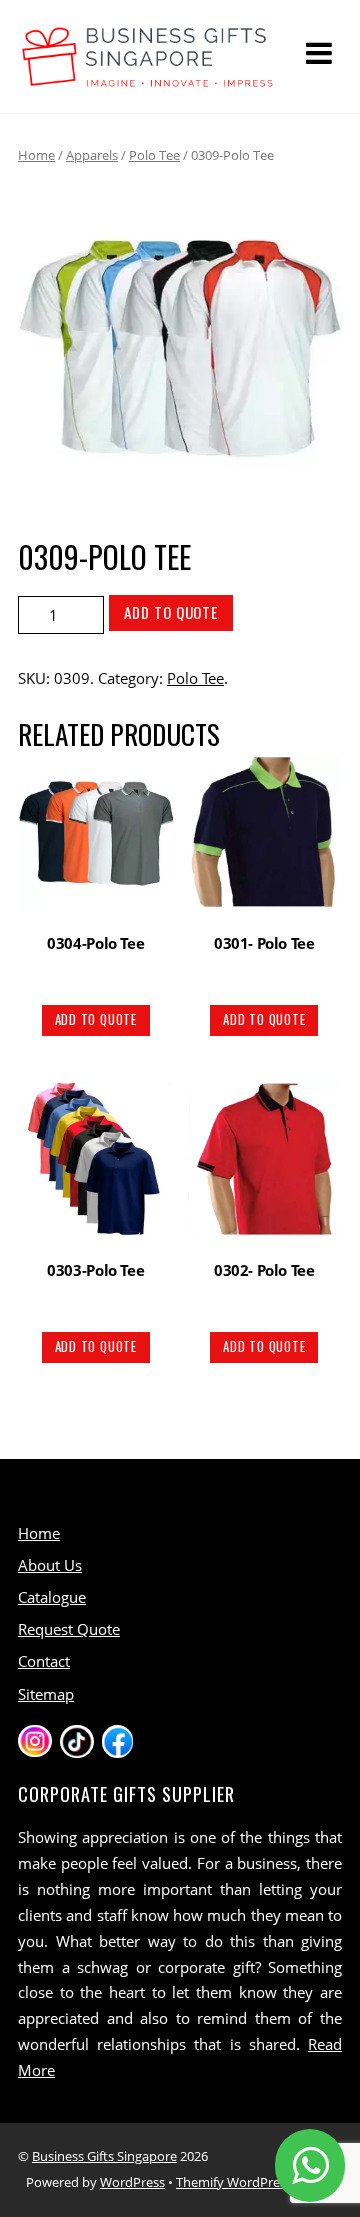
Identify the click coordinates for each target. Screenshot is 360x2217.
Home (36, 155)
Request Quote (69, 1629)
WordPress (132, 2182)
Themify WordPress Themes (259, 2182)
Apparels (92, 155)
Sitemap (46, 1694)
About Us (50, 1565)
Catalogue (52, 1597)
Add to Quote (171, 612)
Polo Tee (154, 155)
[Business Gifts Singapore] (148, 77)
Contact (44, 1661)
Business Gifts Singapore (104, 2156)
